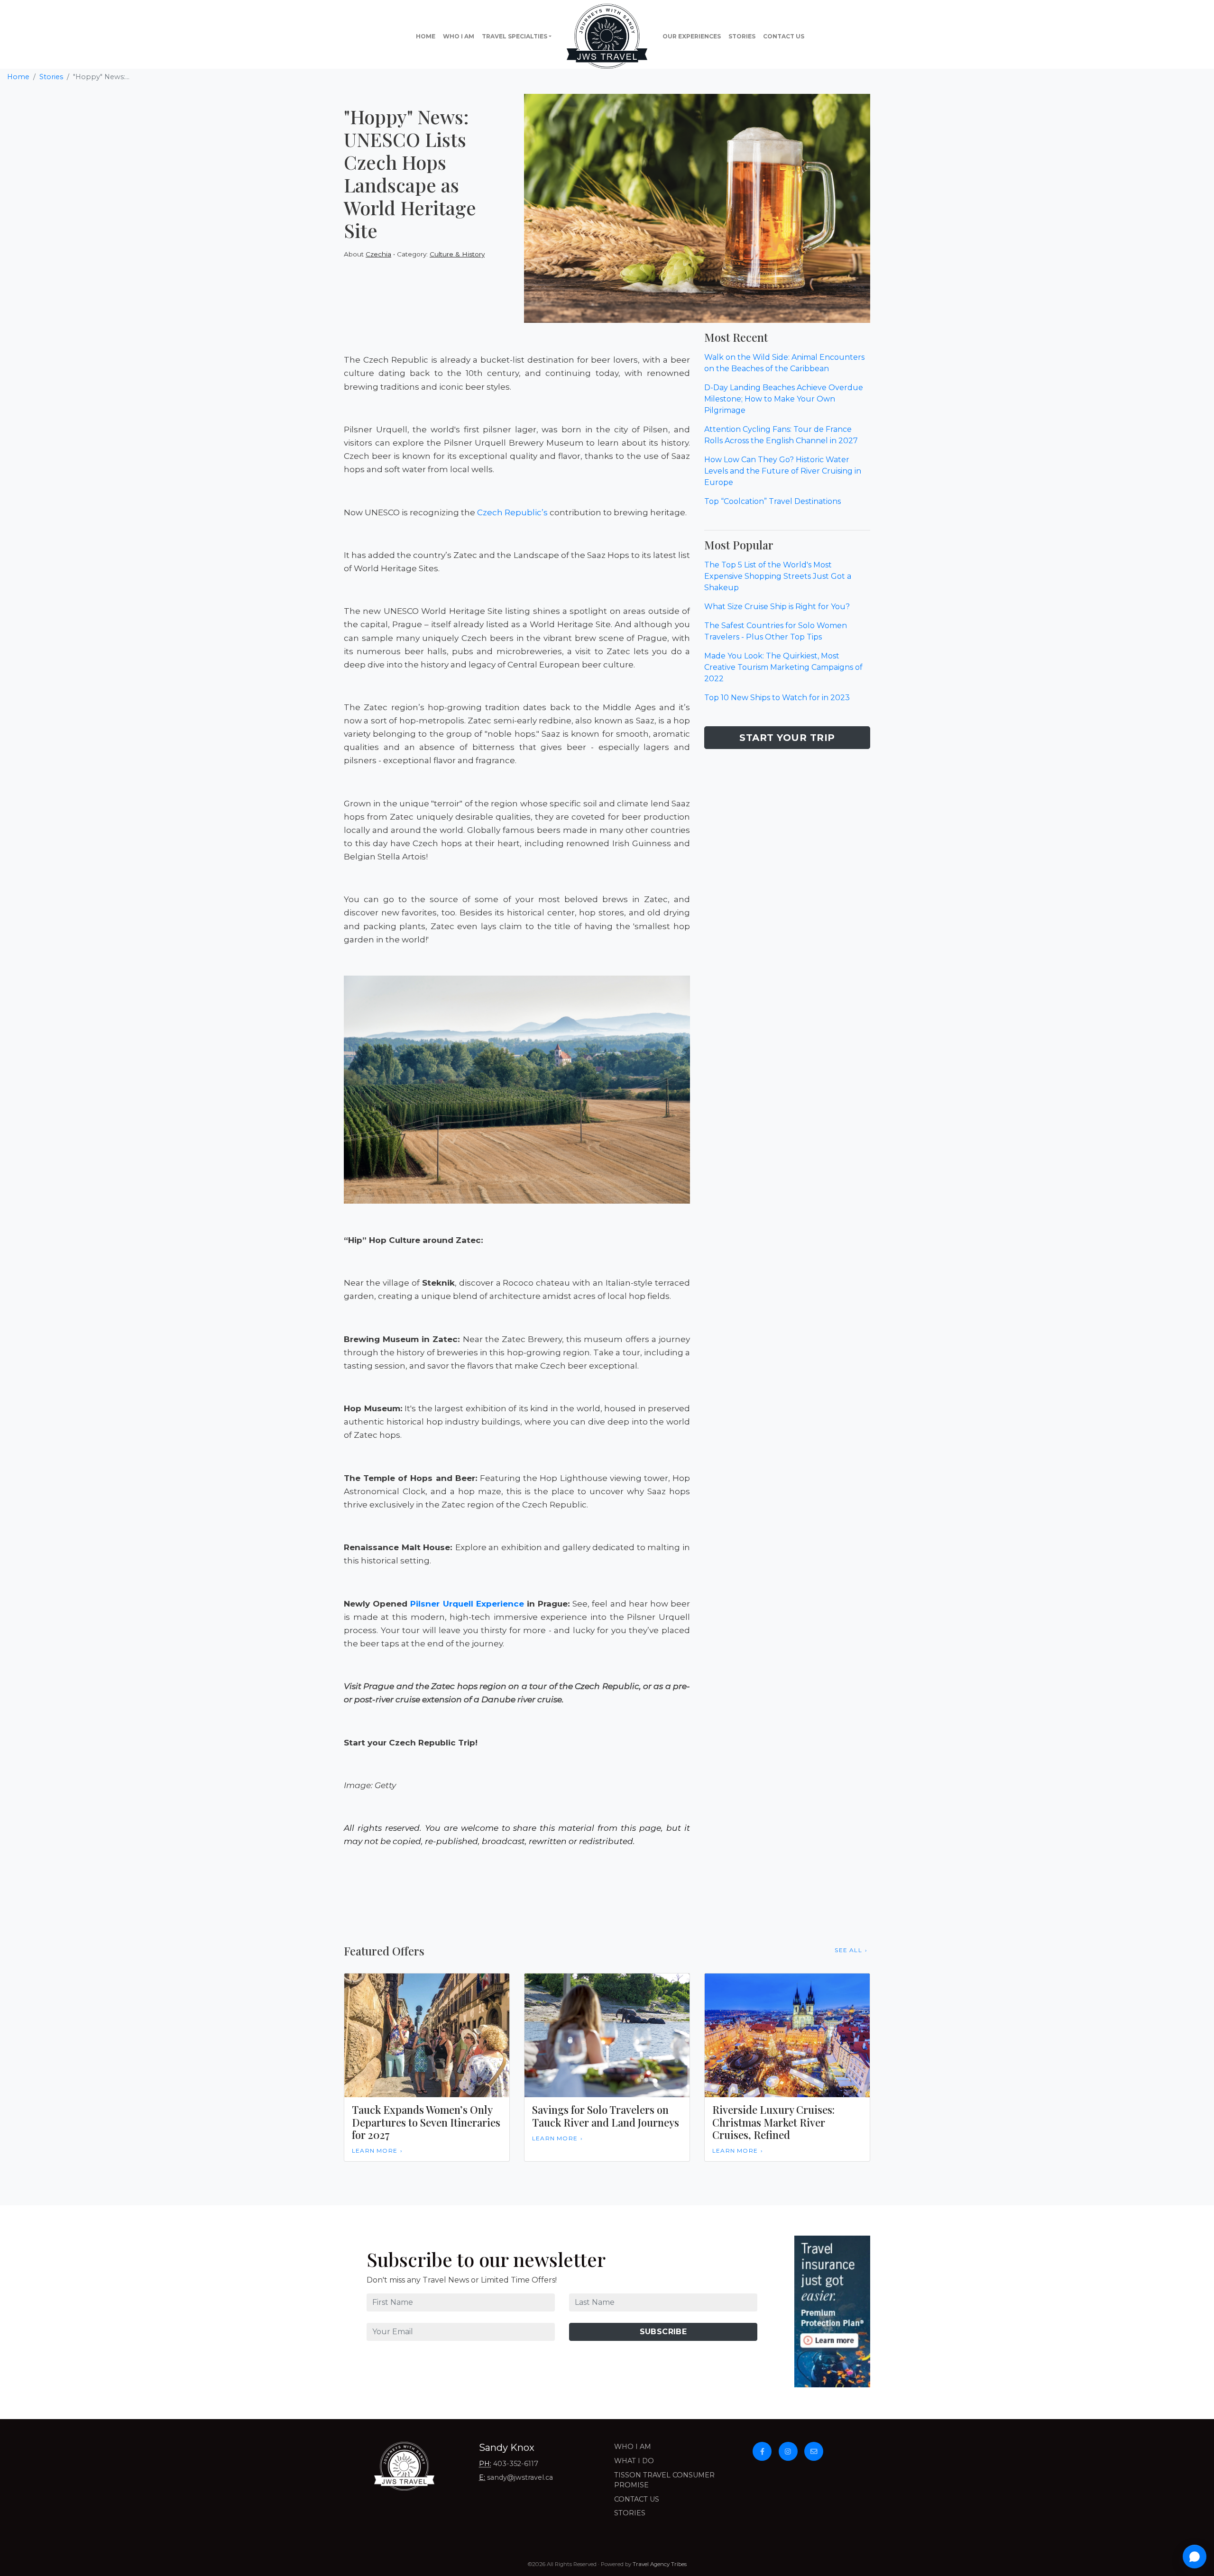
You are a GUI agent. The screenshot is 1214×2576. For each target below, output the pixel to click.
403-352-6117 (516, 2464)
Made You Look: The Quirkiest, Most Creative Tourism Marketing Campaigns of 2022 (783, 667)
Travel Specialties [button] (515, 36)
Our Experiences (692, 36)
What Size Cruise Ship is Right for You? (777, 607)
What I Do (634, 2461)
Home (426, 36)
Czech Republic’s (512, 512)
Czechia (378, 254)
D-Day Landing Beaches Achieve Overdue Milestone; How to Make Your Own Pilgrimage (784, 399)
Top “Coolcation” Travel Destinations (773, 501)
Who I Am (459, 36)
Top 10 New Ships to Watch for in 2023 (777, 698)
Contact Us (784, 36)
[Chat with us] (1195, 2557)
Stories (742, 36)
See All (848, 1950)
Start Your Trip (787, 738)
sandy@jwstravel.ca (520, 2477)
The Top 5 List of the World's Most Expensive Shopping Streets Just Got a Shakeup (778, 576)
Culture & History (457, 254)
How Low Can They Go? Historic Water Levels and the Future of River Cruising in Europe (783, 471)
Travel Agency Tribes (660, 2564)
